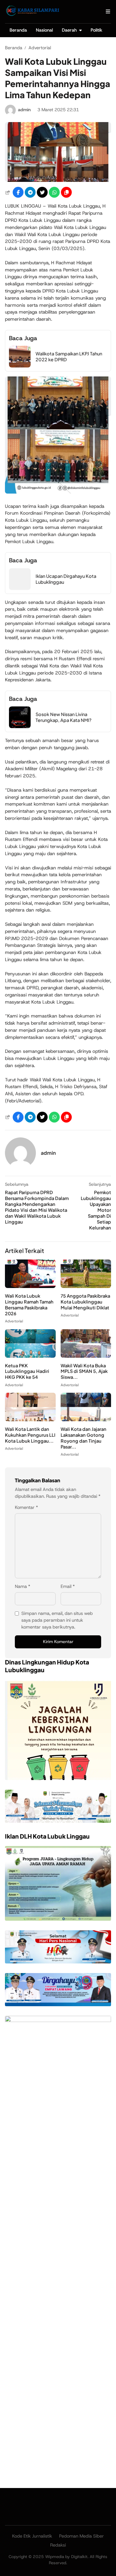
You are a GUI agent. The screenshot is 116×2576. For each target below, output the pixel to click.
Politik (97, 30)
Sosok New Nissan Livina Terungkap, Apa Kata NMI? (64, 717)
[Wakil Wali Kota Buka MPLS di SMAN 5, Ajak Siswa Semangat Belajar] (86, 1356)
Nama (23, 1586)
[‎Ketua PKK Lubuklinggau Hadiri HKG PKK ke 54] (30, 1356)
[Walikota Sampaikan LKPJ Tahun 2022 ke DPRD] (20, 366)
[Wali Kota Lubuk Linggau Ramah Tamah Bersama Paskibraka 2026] (30, 1286)
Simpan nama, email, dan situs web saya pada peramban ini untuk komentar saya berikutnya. (57, 1620)
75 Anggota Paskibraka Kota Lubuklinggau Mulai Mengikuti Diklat (85, 1302)
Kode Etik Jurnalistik (32, 2536)
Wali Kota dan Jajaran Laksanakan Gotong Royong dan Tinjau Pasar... (84, 1438)
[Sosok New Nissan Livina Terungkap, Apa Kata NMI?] (20, 726)
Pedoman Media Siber (82, 2536)
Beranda (18, 30)
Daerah (69, 30)
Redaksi (58, 2545)
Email (68, 1586)
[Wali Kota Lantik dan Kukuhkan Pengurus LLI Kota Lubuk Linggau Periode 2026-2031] (30, 1420)
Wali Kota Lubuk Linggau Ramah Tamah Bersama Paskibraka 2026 (29, 1305)
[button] (66, 192)
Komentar (26, 1507)
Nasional (44, 30)
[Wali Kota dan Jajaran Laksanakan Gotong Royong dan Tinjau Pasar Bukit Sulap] (86, 1420)
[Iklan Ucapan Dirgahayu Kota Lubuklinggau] (20, 588)
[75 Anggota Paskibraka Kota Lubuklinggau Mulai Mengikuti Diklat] (86, 1286)
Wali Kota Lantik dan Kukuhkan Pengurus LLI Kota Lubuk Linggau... (30, 1435)
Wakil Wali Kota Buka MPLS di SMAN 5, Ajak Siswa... (84, 1371)
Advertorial (14, 1321)
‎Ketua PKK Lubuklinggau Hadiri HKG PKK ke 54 (27, 1371)
